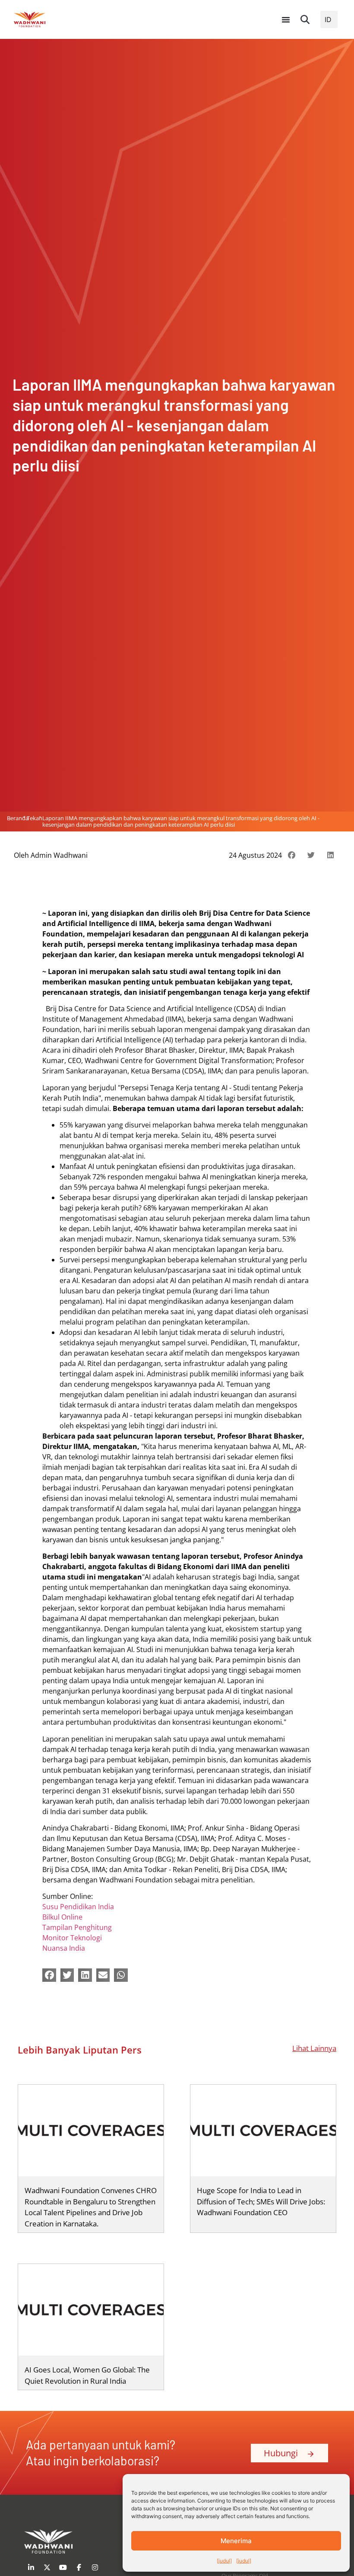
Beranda (18, 818)
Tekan (35, 818)
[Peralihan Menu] (286, 19)
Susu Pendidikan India (78, 1907)
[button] (305, 19)
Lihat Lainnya (314, 2048)
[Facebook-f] (79, 2567)
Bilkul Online (62, 1917)
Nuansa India (64, 1948)
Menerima (236, 2541)
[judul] (224, 2561)
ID (328, 19)
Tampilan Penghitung (77, 1927)
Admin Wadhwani (59, 855)
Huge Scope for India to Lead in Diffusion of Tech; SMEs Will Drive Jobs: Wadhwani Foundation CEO (261, 2201)
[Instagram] (95, 2567)
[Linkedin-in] (31, 2567)
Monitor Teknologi (72, 1938)
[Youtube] (63, 2567)
